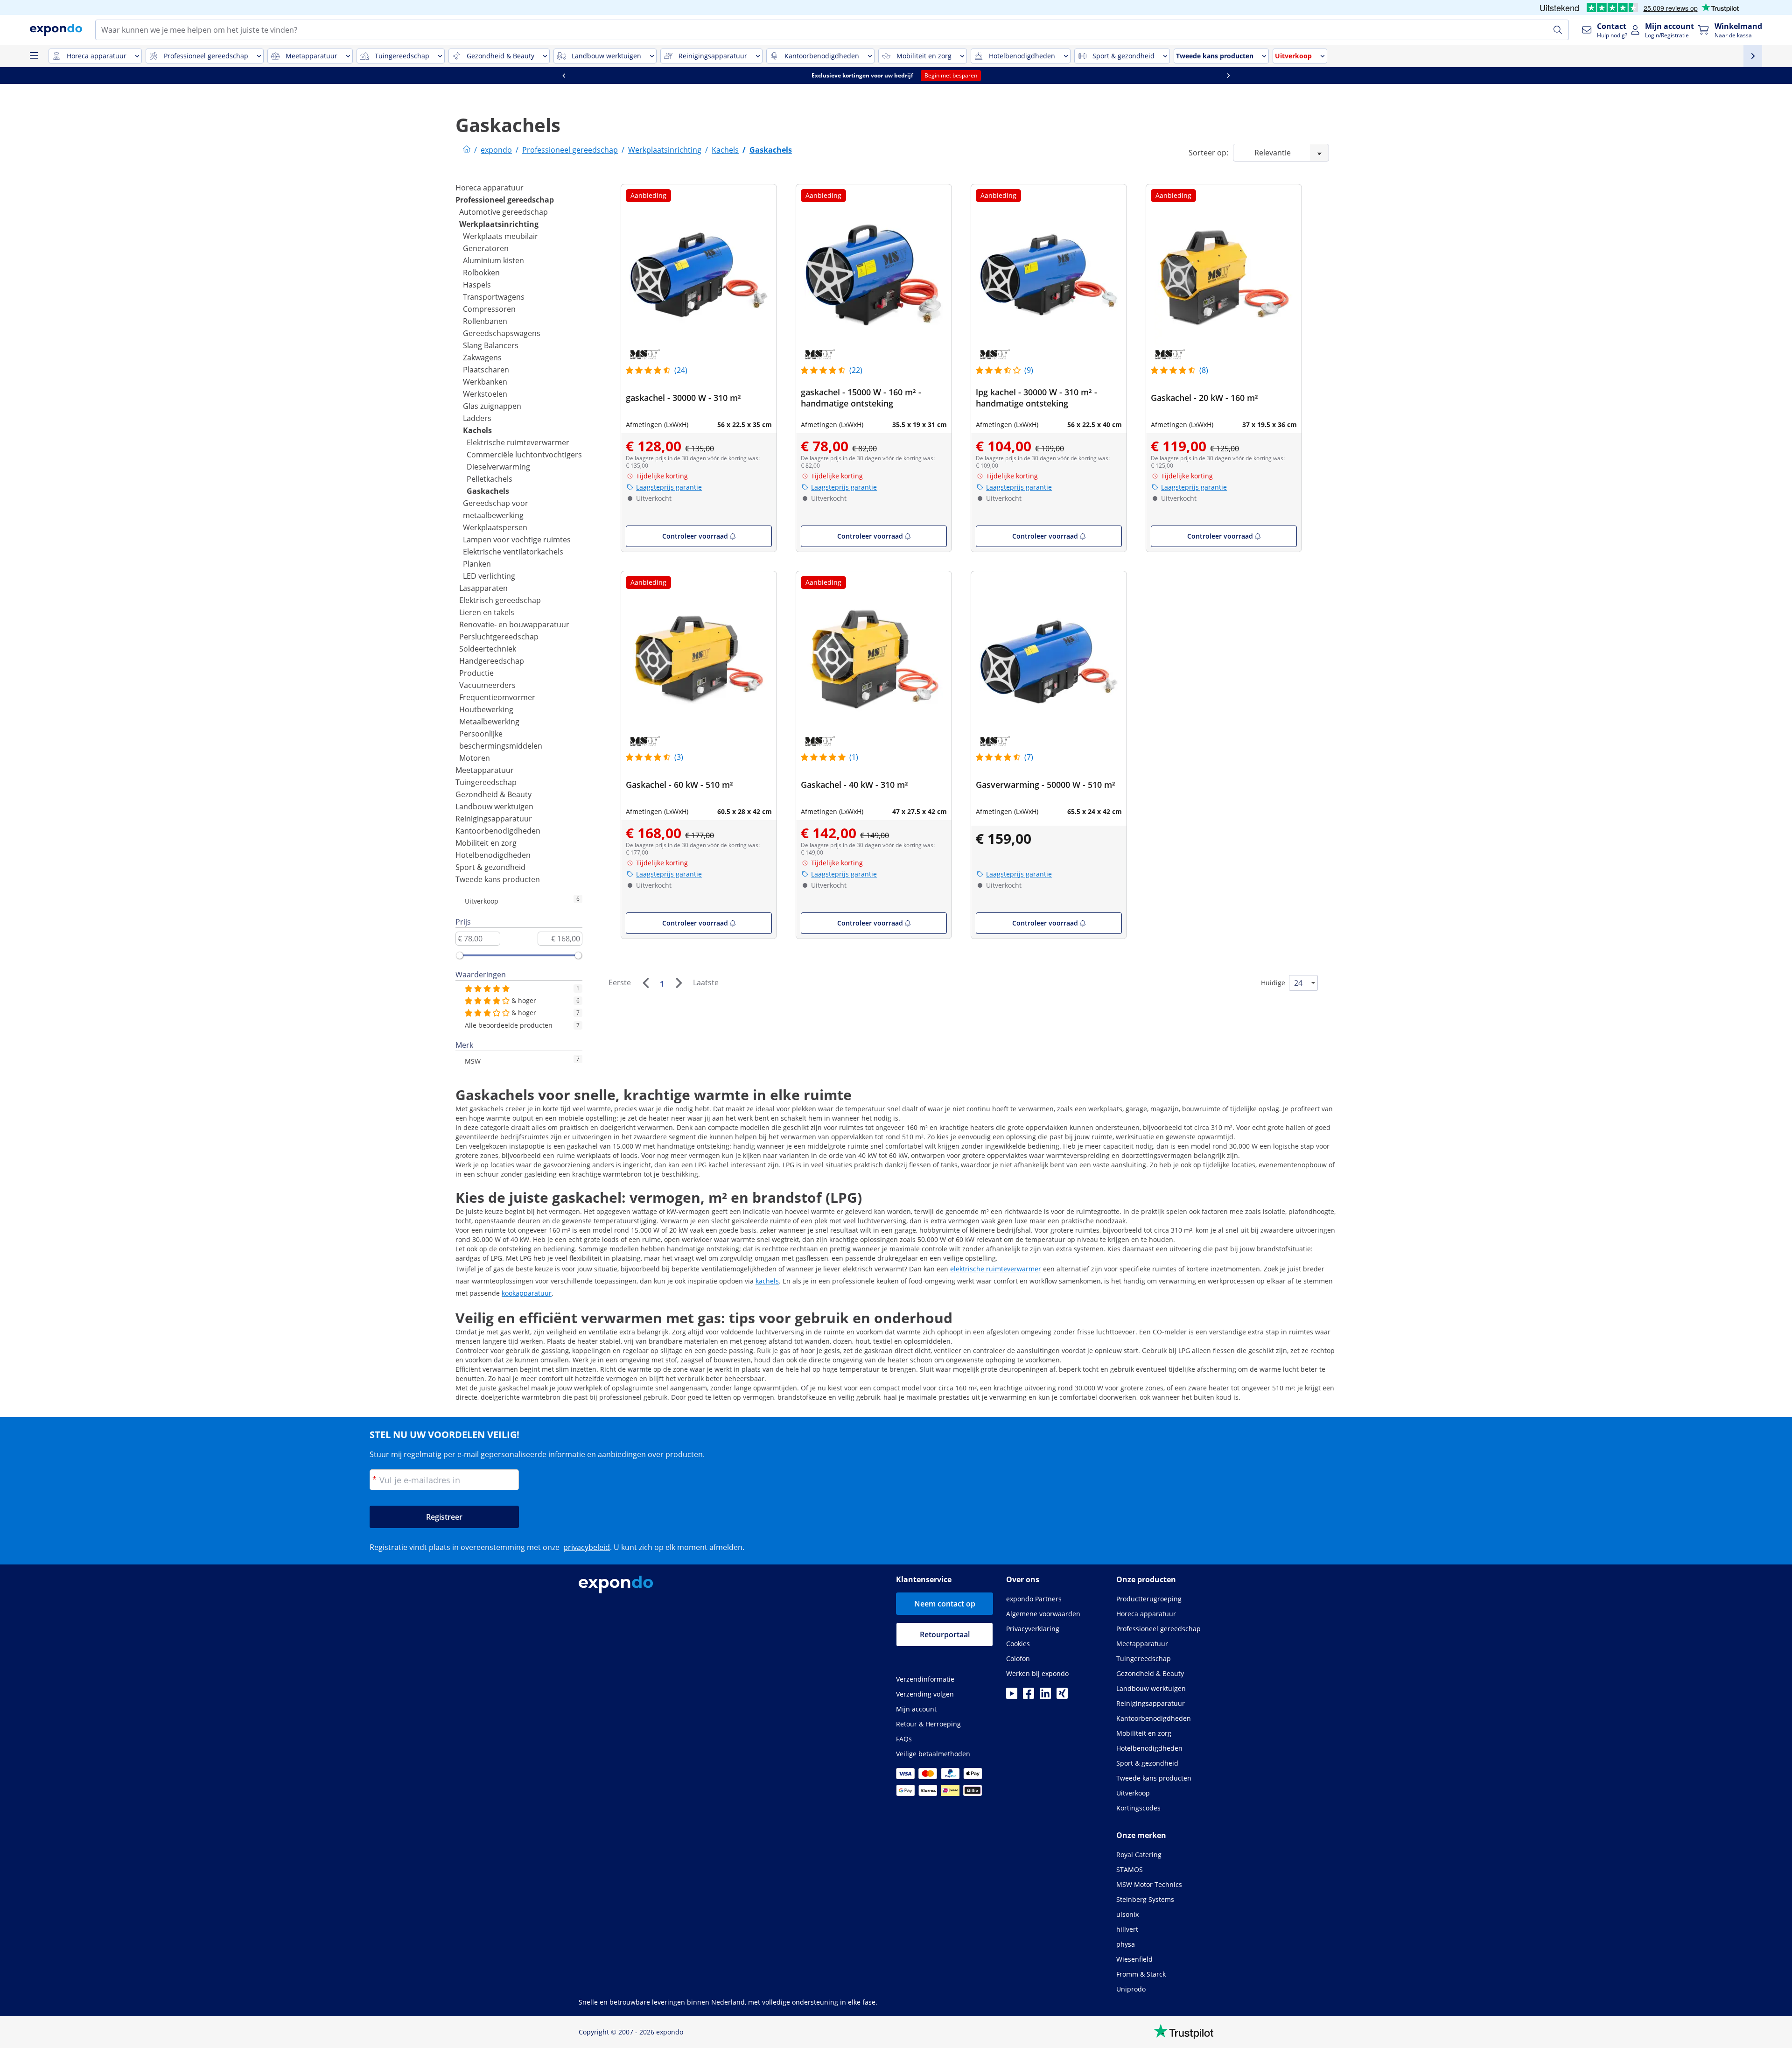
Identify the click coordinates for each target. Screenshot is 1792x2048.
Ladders (477, 418)
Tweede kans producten (498, 879)
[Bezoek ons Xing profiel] (1062, 1696)
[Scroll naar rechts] (1228, 76)
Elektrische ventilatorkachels (513, 552)
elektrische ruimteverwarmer (996, 1269)
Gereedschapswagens (502, 333)
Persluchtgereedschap (499, 637)
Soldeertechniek (488, 649)
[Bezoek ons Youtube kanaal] (1012, 1696)
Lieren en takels (487, 612)
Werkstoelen (485, 394)
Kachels (477, 430)
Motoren (475, 758)
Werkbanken (485, 382)
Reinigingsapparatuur (494, 819)
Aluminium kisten (493, 260)
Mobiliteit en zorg (486, 843)
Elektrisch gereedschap (500, 600)
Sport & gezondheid (490, 867)
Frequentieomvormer (497, 697)
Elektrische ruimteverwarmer (518, 442)
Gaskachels (488, 491)
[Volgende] (679, 983)
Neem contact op (945, 1604)
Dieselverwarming (498, 467)
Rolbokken (481, 273)
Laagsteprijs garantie (669, 487)
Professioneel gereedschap (505, 200)
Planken (477, 564)
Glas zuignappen (492, 406)
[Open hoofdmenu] (34, 56)
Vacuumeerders (487, 685)
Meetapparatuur (485, 770)
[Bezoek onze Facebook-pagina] (1029, 1696)
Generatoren (486, 248)
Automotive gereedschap (504, 212)
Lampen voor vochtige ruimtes (517, 540)
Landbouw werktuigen (494, 807)
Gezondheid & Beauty (493, 794)
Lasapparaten (483, 588)
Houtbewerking (486, 709)
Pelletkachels (490, 479)
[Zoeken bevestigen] (1558, 30)
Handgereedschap (492, 661)
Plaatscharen (486, 370)
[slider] (460, 955)
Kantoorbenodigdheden (498, 831)
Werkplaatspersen (495, 527)
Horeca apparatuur (490, 188)
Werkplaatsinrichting (499, 224)
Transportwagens (494, 297)
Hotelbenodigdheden (493, 855)
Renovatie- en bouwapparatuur (514, 624)
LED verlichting (489, 576)
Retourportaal (945, 1634)
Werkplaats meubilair (500, 236)
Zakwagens (482, 358)
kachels (767, 1281)
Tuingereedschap (486, 782)
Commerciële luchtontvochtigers (524, 455)
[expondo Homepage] (467, 150)
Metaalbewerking (489, 722)
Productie (476, 673)
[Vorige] (645, 983)
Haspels (477, 285)
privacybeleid (587, 1547)
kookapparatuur (527, 1293)
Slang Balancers (491, 345)
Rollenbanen (485, 321)
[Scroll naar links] (564, 76)
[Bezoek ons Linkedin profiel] (1045, 1696)
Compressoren (489, 309)
